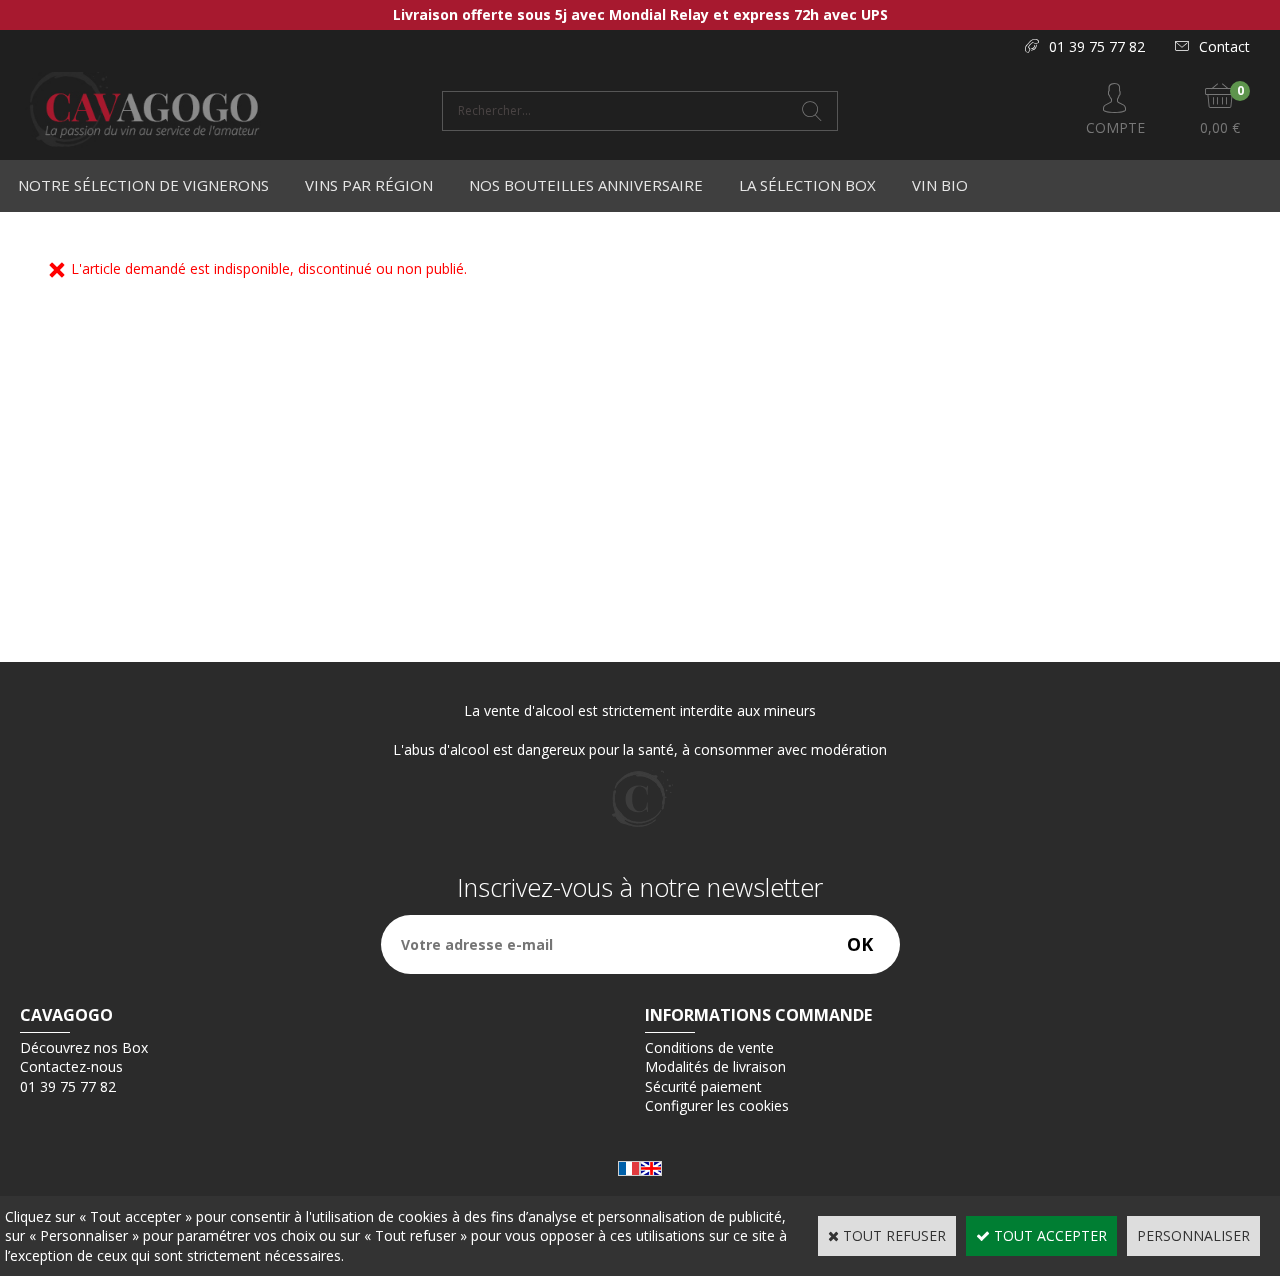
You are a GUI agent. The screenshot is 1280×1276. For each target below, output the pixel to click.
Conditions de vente (709, 1047)
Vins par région (369, 185)
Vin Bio (940, 185)
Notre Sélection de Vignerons (143, 185)
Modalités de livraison (715, 1066)
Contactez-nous (71, 1066)
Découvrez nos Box (84, 1047)
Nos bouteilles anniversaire (586, 185)
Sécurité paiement (703, 1086)
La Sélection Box (807, 185)
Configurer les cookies (717, 1105)
